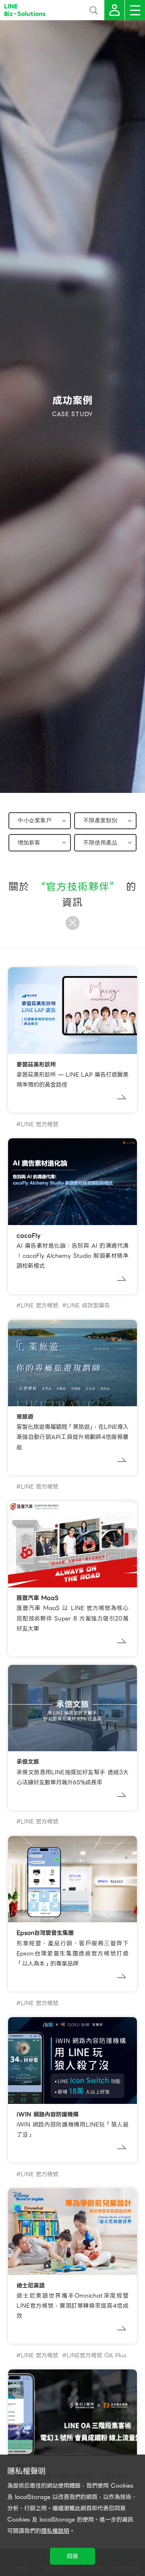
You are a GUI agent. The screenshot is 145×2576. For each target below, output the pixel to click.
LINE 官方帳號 (39, 1124)
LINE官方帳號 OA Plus (96, 2355)
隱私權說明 (55, 2531)
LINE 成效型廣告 (88, 1305)
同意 (72, 2556)
